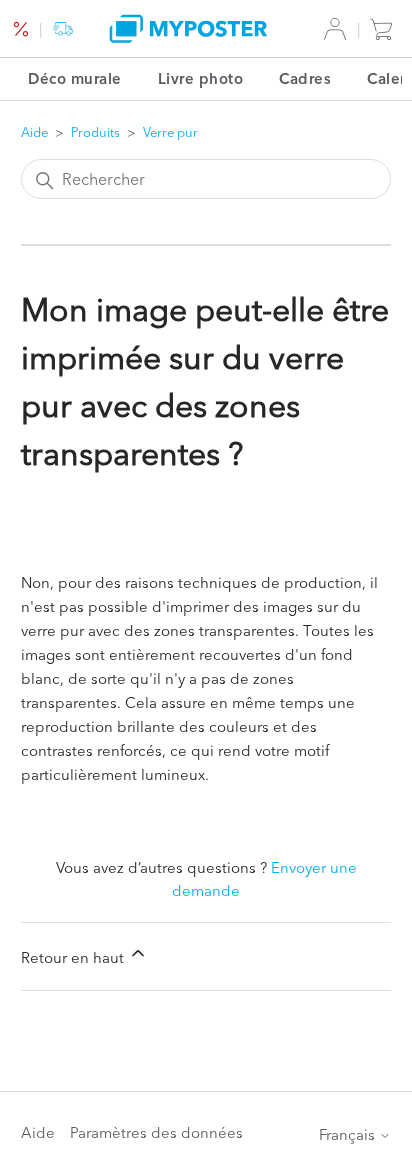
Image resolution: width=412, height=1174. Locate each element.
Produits (95, 132)
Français (349, 1134)
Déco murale (75, 78)
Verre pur (170, 132)
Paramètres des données (156, 1132)
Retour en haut (74, 957)
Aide (34, 132)
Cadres (305, 78)
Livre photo (201, 78)
